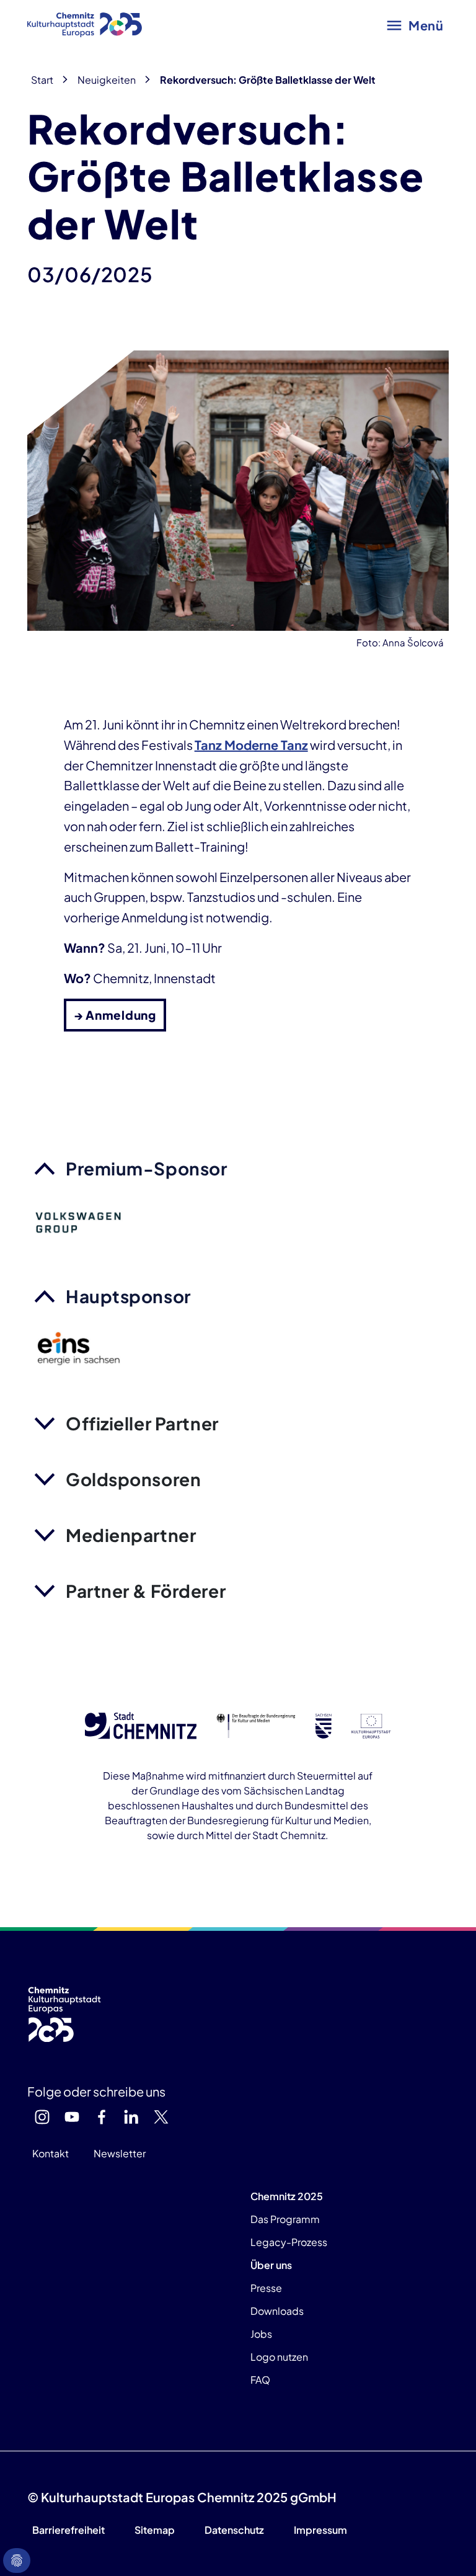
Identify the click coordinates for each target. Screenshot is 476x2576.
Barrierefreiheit (68, 2530)
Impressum (320, 2530)
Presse (266, 2288)
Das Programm (285, 2219)
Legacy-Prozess (289, 2242)
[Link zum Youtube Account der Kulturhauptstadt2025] (72, 2117)
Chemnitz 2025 (287, 2196)
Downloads (277, 2311)
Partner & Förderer (146, 1591)
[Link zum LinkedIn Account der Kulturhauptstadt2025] (131, 2117)
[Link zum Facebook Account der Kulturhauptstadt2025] (102, 2117)
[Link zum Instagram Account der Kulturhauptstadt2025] (42, 2117)
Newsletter (120, 2153)
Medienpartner (131, 1535)
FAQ (260, 2380)
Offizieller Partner (142, 1423)
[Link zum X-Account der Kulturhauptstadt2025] (161, 2117)
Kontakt (51, 2153)
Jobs (261, 2334)
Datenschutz (234, 2530)
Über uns (271, 2265)
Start (42, 80)
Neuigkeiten (107, 80)
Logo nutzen (279, 2357)
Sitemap (155, 2530)
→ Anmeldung (115, 1015)
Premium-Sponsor (146, 1168)
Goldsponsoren (133, 1479)
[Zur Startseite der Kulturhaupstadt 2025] (85, 25)
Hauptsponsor (128, 1296)
